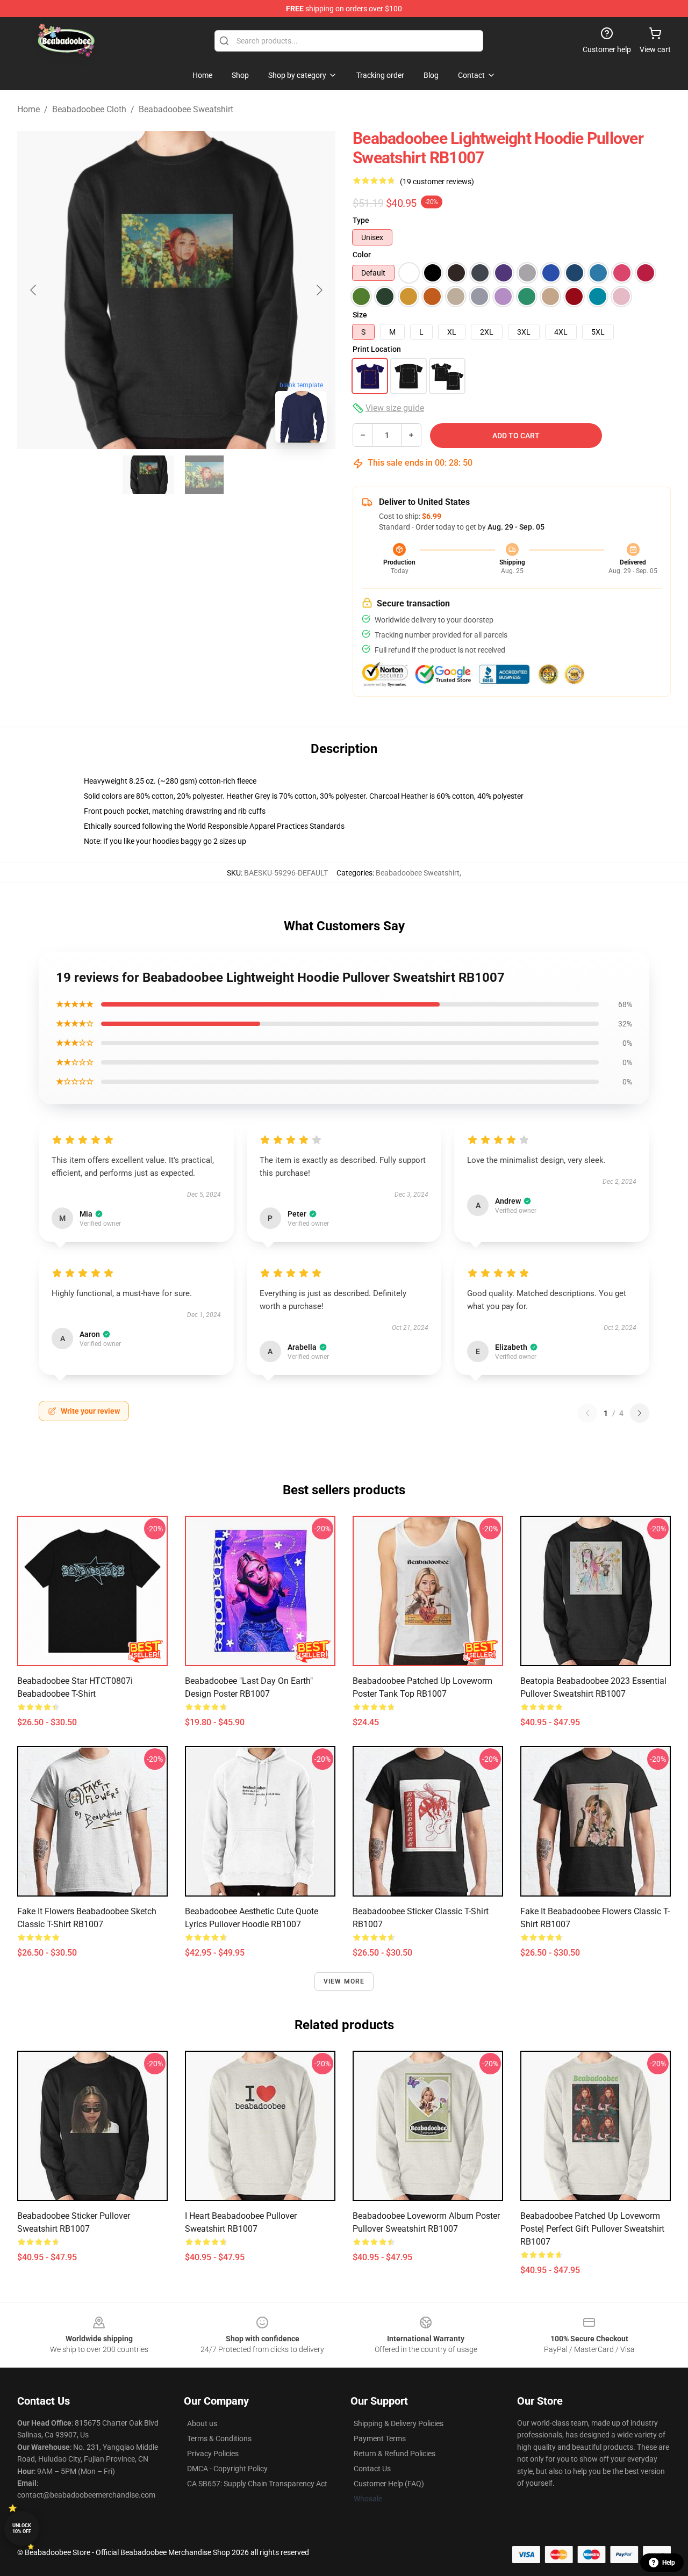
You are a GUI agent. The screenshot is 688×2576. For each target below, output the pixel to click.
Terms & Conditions (219, 2438)
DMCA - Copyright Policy (227, 2469)
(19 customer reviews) (437, 182)
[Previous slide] (34, 290)
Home (28, 109)
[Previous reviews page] (587, 1413)
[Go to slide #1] (148, 475)
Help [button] (669, 2563)
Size (360, 315)
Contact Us (372, 2469)
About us (202, 2423)
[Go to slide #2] (204, 475)
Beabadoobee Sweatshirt (186, 109)
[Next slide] (319, 290)
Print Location (377, 349)
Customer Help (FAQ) (389, 2484)
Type (361, 220)
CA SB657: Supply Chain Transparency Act (257, 2484)
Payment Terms (380, 2438)
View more (344, 1981)
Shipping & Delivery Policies (399, 2423)
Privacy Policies (213, 2454)
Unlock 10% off (22, 2528)
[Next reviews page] (640, 1413)
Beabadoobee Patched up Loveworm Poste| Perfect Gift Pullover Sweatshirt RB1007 (592, 2229)
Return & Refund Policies (395, 2454)
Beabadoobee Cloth (89, 109)
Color (362, 255)
